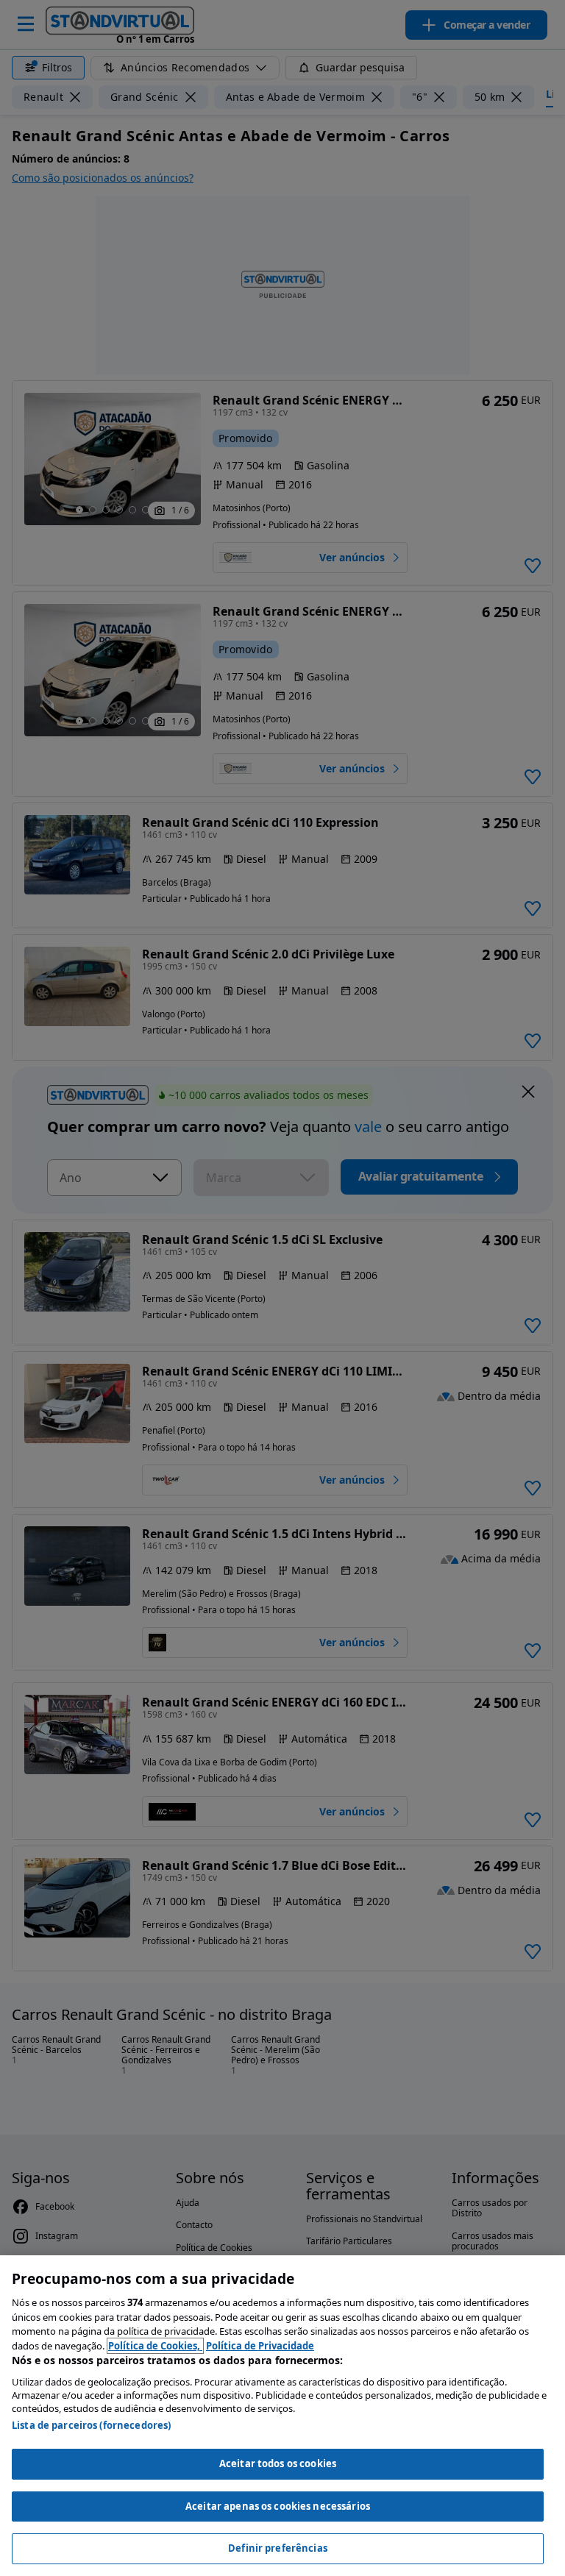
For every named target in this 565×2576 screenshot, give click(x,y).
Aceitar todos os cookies (278, 2463)
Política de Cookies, (155, 2346)
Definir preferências (278, 2548)
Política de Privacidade (260, 2346)
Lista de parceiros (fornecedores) (91, 2425)
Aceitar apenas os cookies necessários (278, 2506)
